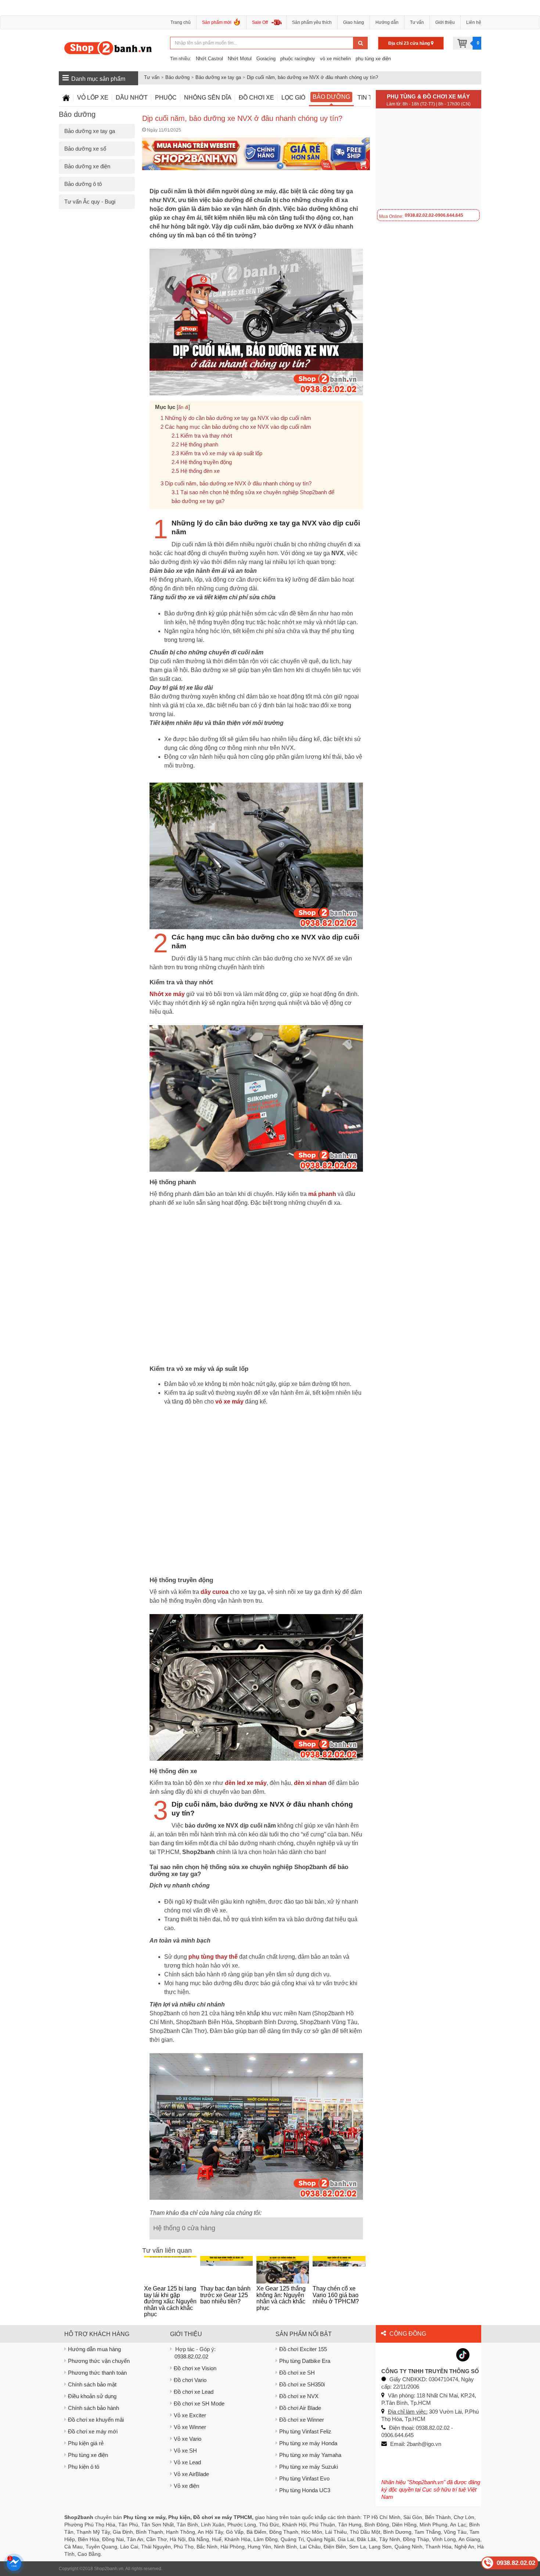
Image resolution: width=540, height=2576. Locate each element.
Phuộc (166, 98)
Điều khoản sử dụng (92, 2396)
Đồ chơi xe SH (297, 2373)
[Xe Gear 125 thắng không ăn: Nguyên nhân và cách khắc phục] (283, 2270)
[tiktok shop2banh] (463, 2354)
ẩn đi (183, 407)
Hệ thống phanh (199, 444)
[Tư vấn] (66, 98)
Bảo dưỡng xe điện (87, 166)
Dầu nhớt (132, 98)
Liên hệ (474, 22)
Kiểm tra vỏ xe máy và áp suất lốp (221, 453)
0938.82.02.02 (191, 2356)
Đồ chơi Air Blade (300, 2408)
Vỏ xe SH (185, 2451)
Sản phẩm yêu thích (312, 22)
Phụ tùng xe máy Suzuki (309, 2467)
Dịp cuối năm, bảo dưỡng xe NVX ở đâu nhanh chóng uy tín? (312, 77)
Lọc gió (293, 98)
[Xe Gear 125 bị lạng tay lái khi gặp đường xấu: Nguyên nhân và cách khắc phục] (170, 2270)
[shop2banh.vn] (425, 2354)
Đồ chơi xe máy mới (93, 2431)
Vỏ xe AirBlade (191, 2474)
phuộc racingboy (298, 59)
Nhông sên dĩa (208, 98)
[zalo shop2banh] (444, 2354)
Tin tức (370, 98)
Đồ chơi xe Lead (194, 2392)
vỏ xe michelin (335, 59)
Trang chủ (181, 22)
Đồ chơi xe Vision (195, 2368)
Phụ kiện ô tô (84, 2467)
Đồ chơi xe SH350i (302, 2384)
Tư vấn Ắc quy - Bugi (90, 202)
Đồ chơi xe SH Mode (199, 2403)
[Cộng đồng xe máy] (388, 2354)
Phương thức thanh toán (97, 2373)
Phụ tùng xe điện (88, 2455)
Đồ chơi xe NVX (299, 2396)
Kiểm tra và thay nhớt (206, 436)
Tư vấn (417, 22)
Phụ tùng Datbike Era (305, 2361)
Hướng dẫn (387, 22)
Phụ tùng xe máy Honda (308, 2443)
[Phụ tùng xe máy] (108, 48)
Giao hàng (354, 22)
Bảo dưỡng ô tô (83, 184)
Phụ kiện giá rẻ (86, 2443)
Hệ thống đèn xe (200, 471)
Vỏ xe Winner (190, 2427)
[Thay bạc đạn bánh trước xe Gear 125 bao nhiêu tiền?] (226, 2270)
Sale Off (260, 22)
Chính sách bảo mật (92, 2384)
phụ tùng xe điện (373, 59)
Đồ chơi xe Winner (302, 2420)
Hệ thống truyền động (206, 462)
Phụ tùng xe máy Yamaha (310, 2455)
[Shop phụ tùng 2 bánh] (407, 2354)
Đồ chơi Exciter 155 (303, 2349)
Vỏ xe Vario (188, 2439)
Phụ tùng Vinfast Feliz (305, 2431)
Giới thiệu (445, 22)
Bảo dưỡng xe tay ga (218, 77)
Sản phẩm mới (217, 22)
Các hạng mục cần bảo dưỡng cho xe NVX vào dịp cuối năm (238, 427)
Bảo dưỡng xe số (85, 149)
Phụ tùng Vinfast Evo (304, 2478)
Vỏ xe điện (186, 2486)
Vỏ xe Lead (187, 2462)
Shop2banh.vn (109, 2569)
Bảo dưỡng (177, 77)
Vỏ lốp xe (93, 98)
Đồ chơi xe (256, 98)
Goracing (266, 59)
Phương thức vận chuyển (99, 2361)
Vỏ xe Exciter (190, 2415)
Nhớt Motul (240, 59)
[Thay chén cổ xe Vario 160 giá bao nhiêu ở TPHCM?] (339, 2270)
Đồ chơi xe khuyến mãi (96, 2420)
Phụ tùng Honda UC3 (305, 2490)
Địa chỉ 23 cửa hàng (410, 43)
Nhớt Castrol (209, 59)
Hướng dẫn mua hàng (94, 2349)
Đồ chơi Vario (190, 2380)
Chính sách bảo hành (93, 2408)
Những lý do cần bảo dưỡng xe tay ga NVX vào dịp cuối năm (238, 418)
